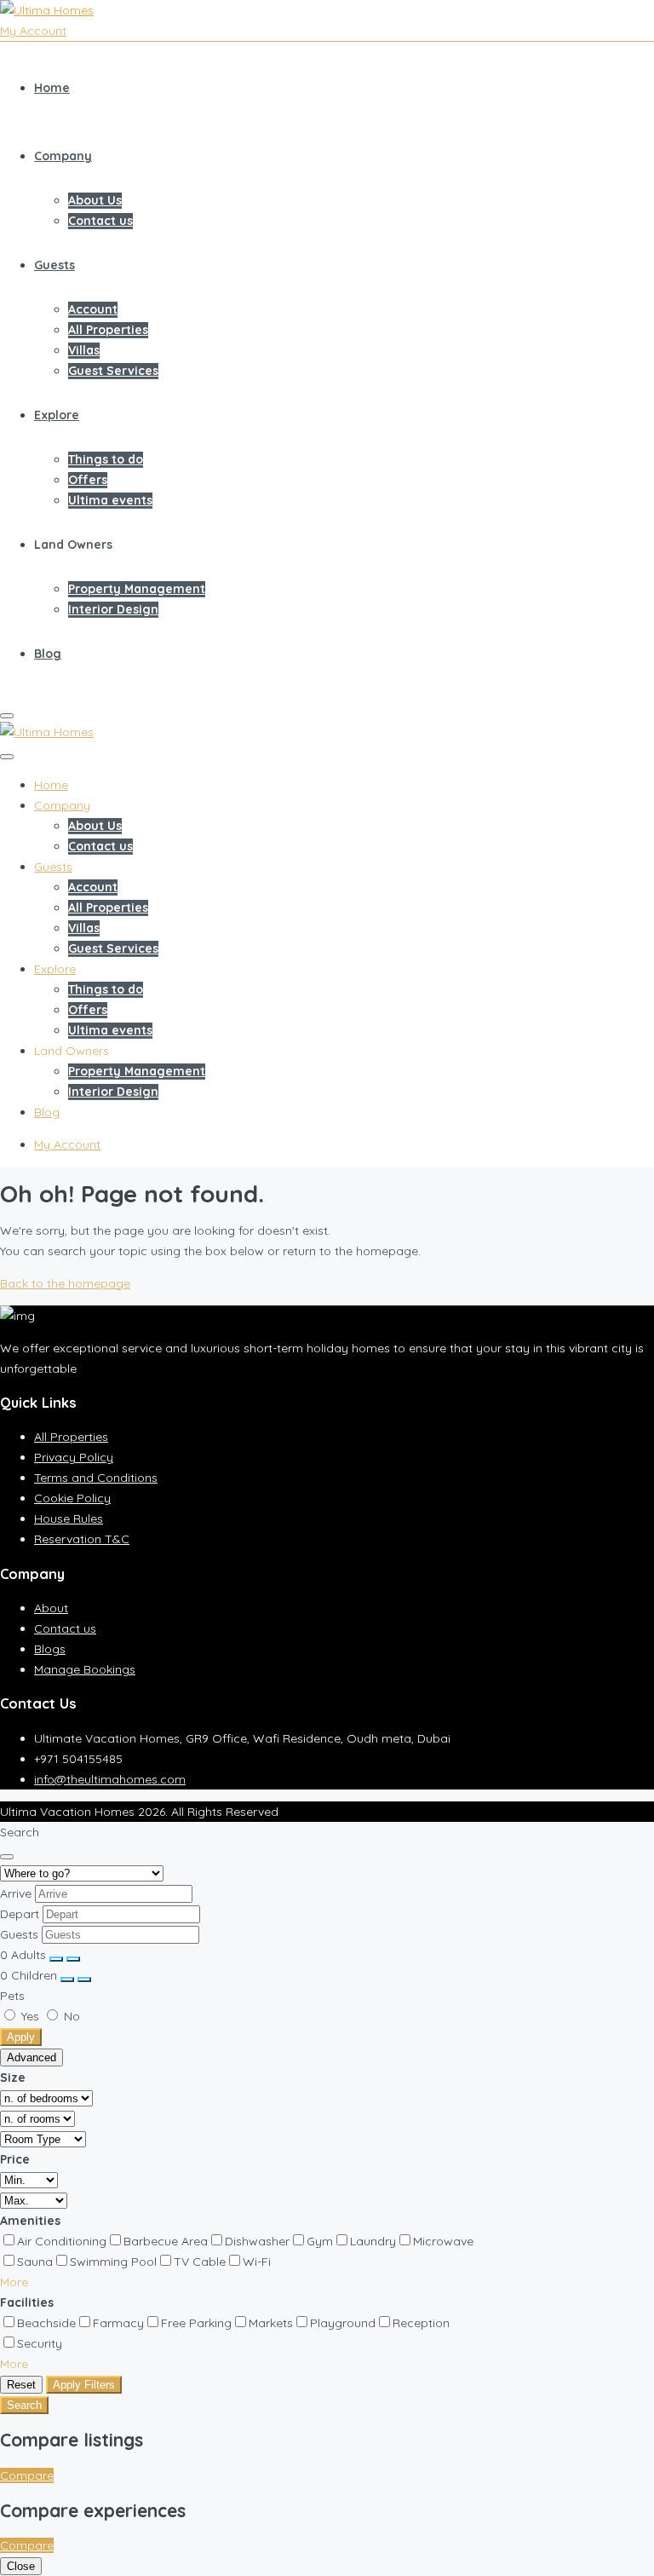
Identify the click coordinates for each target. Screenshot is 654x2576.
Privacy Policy (74, 1457)
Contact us (100, 221)
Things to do (106, 459)
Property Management (137, 589)
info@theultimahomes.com (110, 1779)
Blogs (50, 1649)
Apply (21, 2037)
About (51, 1608)
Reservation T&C (82, 1539)
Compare (27, 2475)
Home (52, 88)
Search (24, 2405)
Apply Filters (84, 2385)
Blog (48, 654)
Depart (20, 1914)
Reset (21, 2385)
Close (21, 2566)
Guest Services (113, 371)
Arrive (16, 1893)
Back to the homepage (65, 1283)
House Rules (69, 1519)
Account (93, 309)
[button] (14, 2282)
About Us (95, 200)
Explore (57, 415)
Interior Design (113, 609)
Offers (88, 480)
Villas (84, 350)
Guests (54, 265)
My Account (33, 31)
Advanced (32, 2057)
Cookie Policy (72, 1498)
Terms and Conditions (96, 1478)
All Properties (108, 330)
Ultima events (110, 500)
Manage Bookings (85, 1669)
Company (63, 156)
